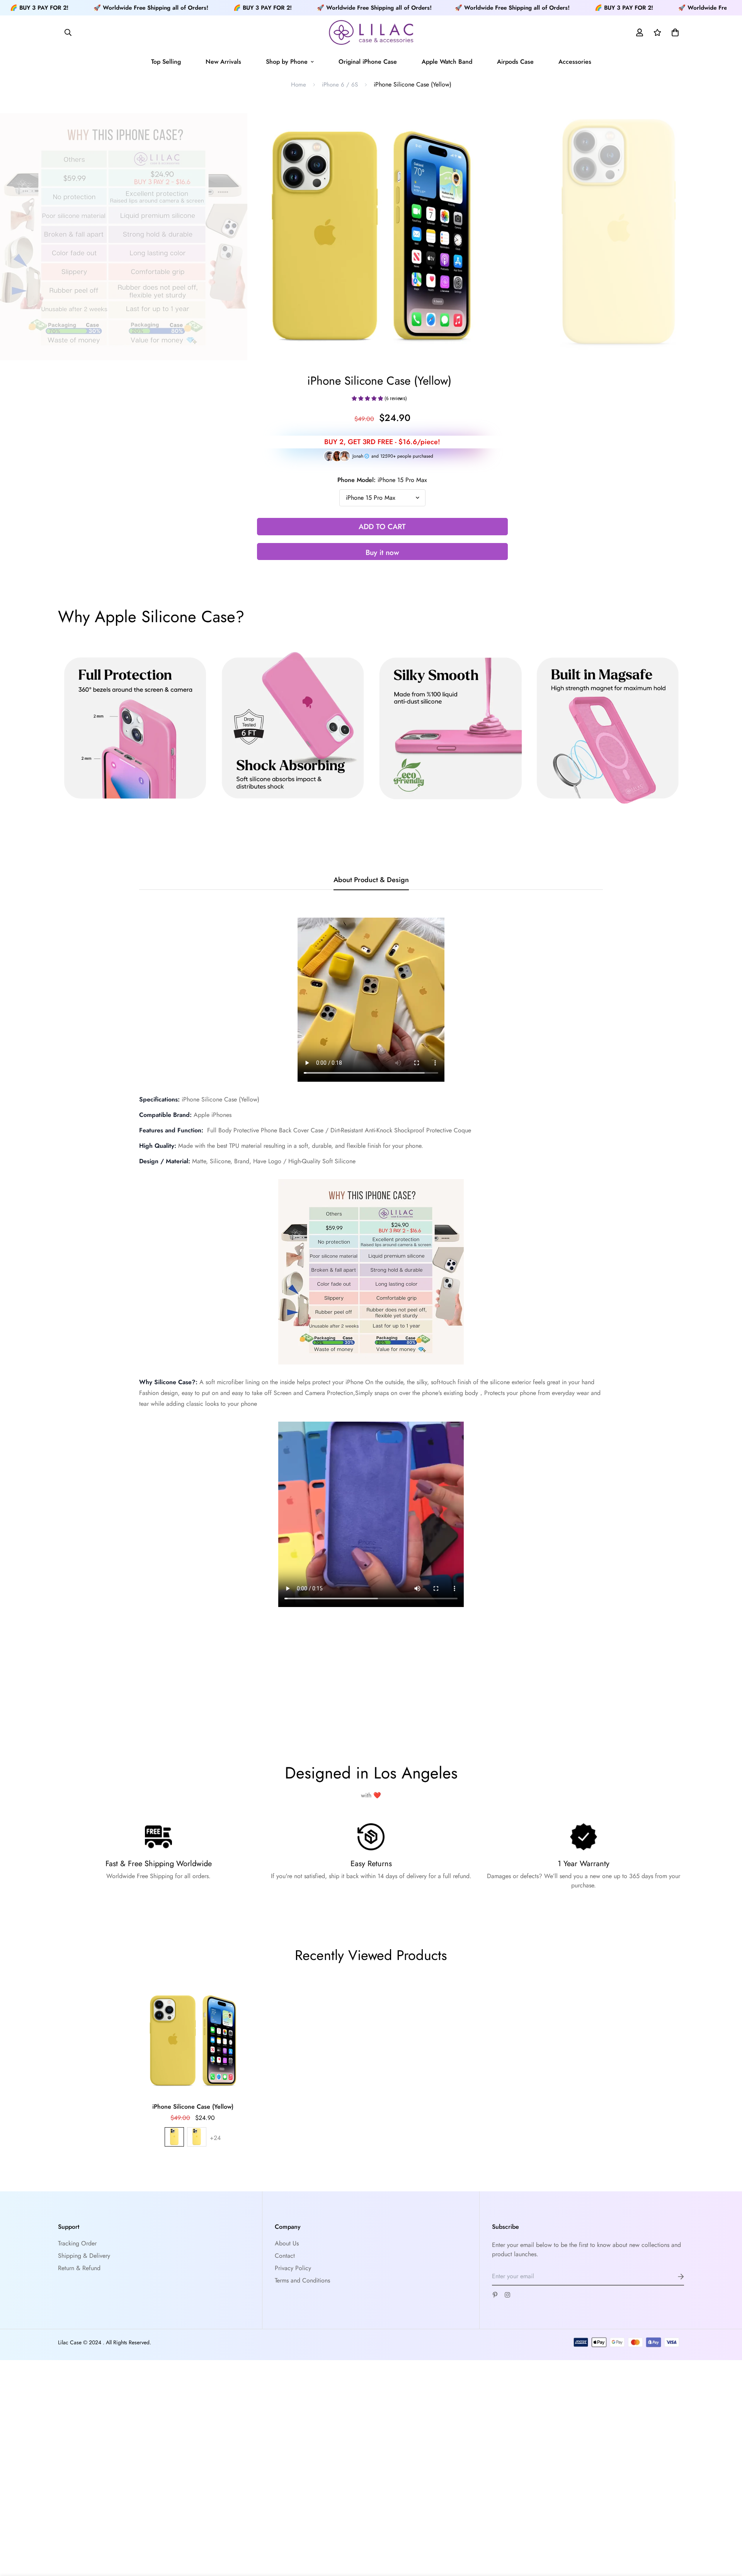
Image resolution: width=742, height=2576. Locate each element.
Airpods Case (515, 62)
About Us (287, 2243)
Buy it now (382, 552)
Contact (285, 2256)
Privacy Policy (293, 2268)
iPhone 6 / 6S (340, 85)
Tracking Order (77, 2243)
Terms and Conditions (302, 2280)
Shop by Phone (287, 62)
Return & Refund (79, 2268)
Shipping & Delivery (84, 2256)
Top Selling (166, 62)
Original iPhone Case (368, 62)
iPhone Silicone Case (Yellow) (193, 2107)
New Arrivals (223, 62)
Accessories (575, 62)
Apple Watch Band (447, 62)
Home (299, 85)
